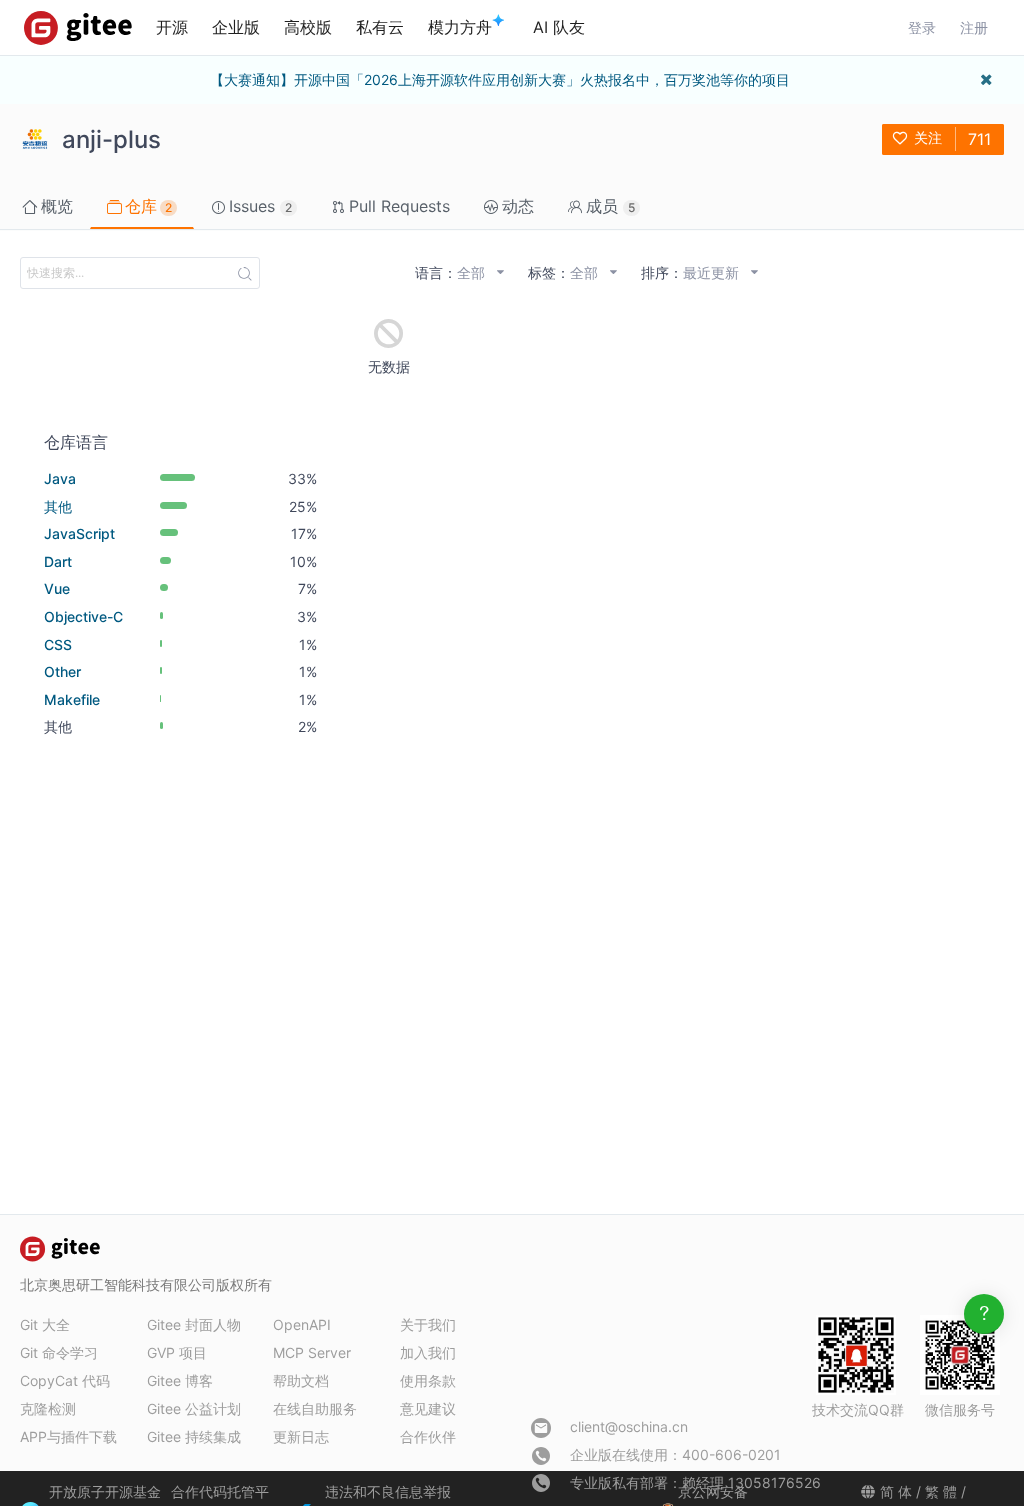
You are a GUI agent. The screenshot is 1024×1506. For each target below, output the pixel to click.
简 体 (896, 1491)
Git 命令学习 (59, 1352)
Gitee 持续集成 (194, 1436)
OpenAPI (302, 1324)
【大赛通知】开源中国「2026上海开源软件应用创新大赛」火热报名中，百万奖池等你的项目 (500, 79)
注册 (974, 27)
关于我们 (428, 1324)
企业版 (236, 27)
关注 (928, 137)
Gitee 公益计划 (194, 1408)
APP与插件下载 (68, 1436)
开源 (172, 27)
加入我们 (428, 1352)
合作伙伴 (428, 1436)
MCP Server (312, 1352)
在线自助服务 (315, 1408)
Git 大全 (45, 1324)
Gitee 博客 (180, 1380)
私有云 (380, 27)
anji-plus (111, 139)
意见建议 (428, 1408)
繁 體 (941, 1491)
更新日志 (301, 1436)
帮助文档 (301, 1380)
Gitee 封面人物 (194, 1324)
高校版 (308, 27)
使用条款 (428, 1380)
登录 (922, 27)
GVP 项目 (177, 1352)
